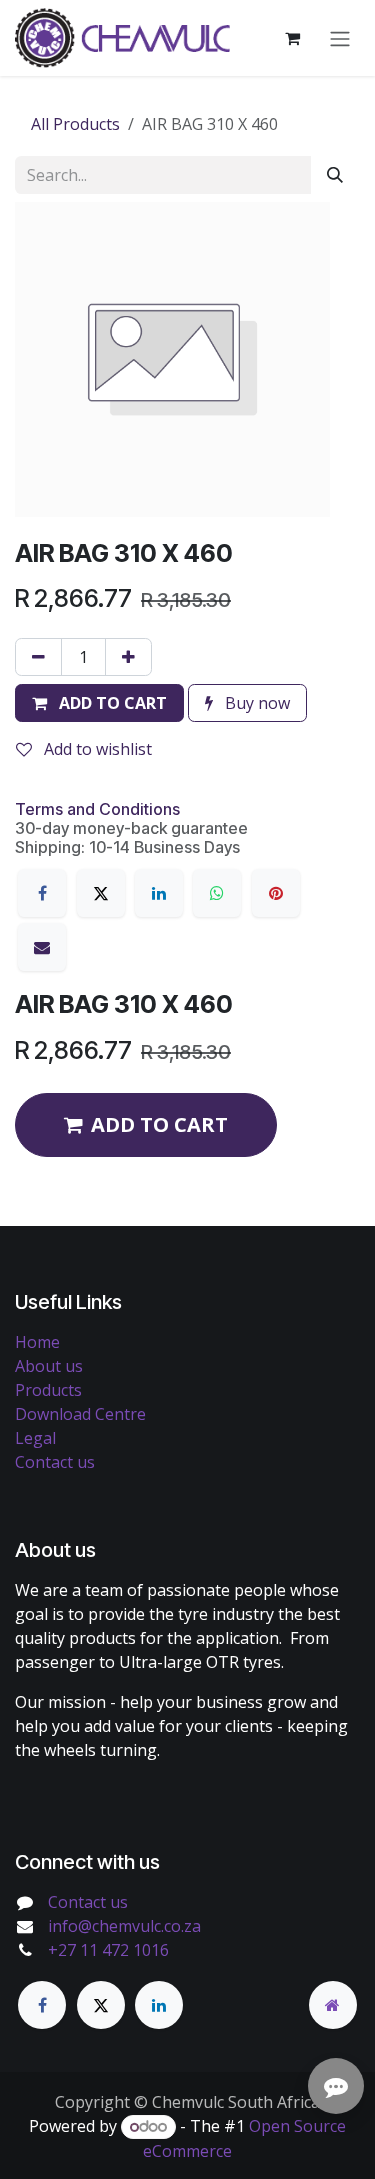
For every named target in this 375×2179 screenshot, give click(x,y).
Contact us (55, 1462)
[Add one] (128, 657)
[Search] (335, 175)
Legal (35, 1438)
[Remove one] (38, 657)
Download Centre (80, 1414)
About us (49, 1366)
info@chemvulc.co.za (124, 1926)
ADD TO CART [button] (159, 1124)
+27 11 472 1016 (108, 1950)
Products (48, 1390)
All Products (75, 124)
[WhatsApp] (217, 893)
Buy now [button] (255, 703)
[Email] (42, 947)
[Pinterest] (276, 893)
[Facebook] (42, 893)
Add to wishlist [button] (96, 749)
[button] (99, 703)
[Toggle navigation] (340, 38)
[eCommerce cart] (292, 38)
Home (37, 1342)
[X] (101, 893)
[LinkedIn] (159, 893)
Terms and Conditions (97, 809)
